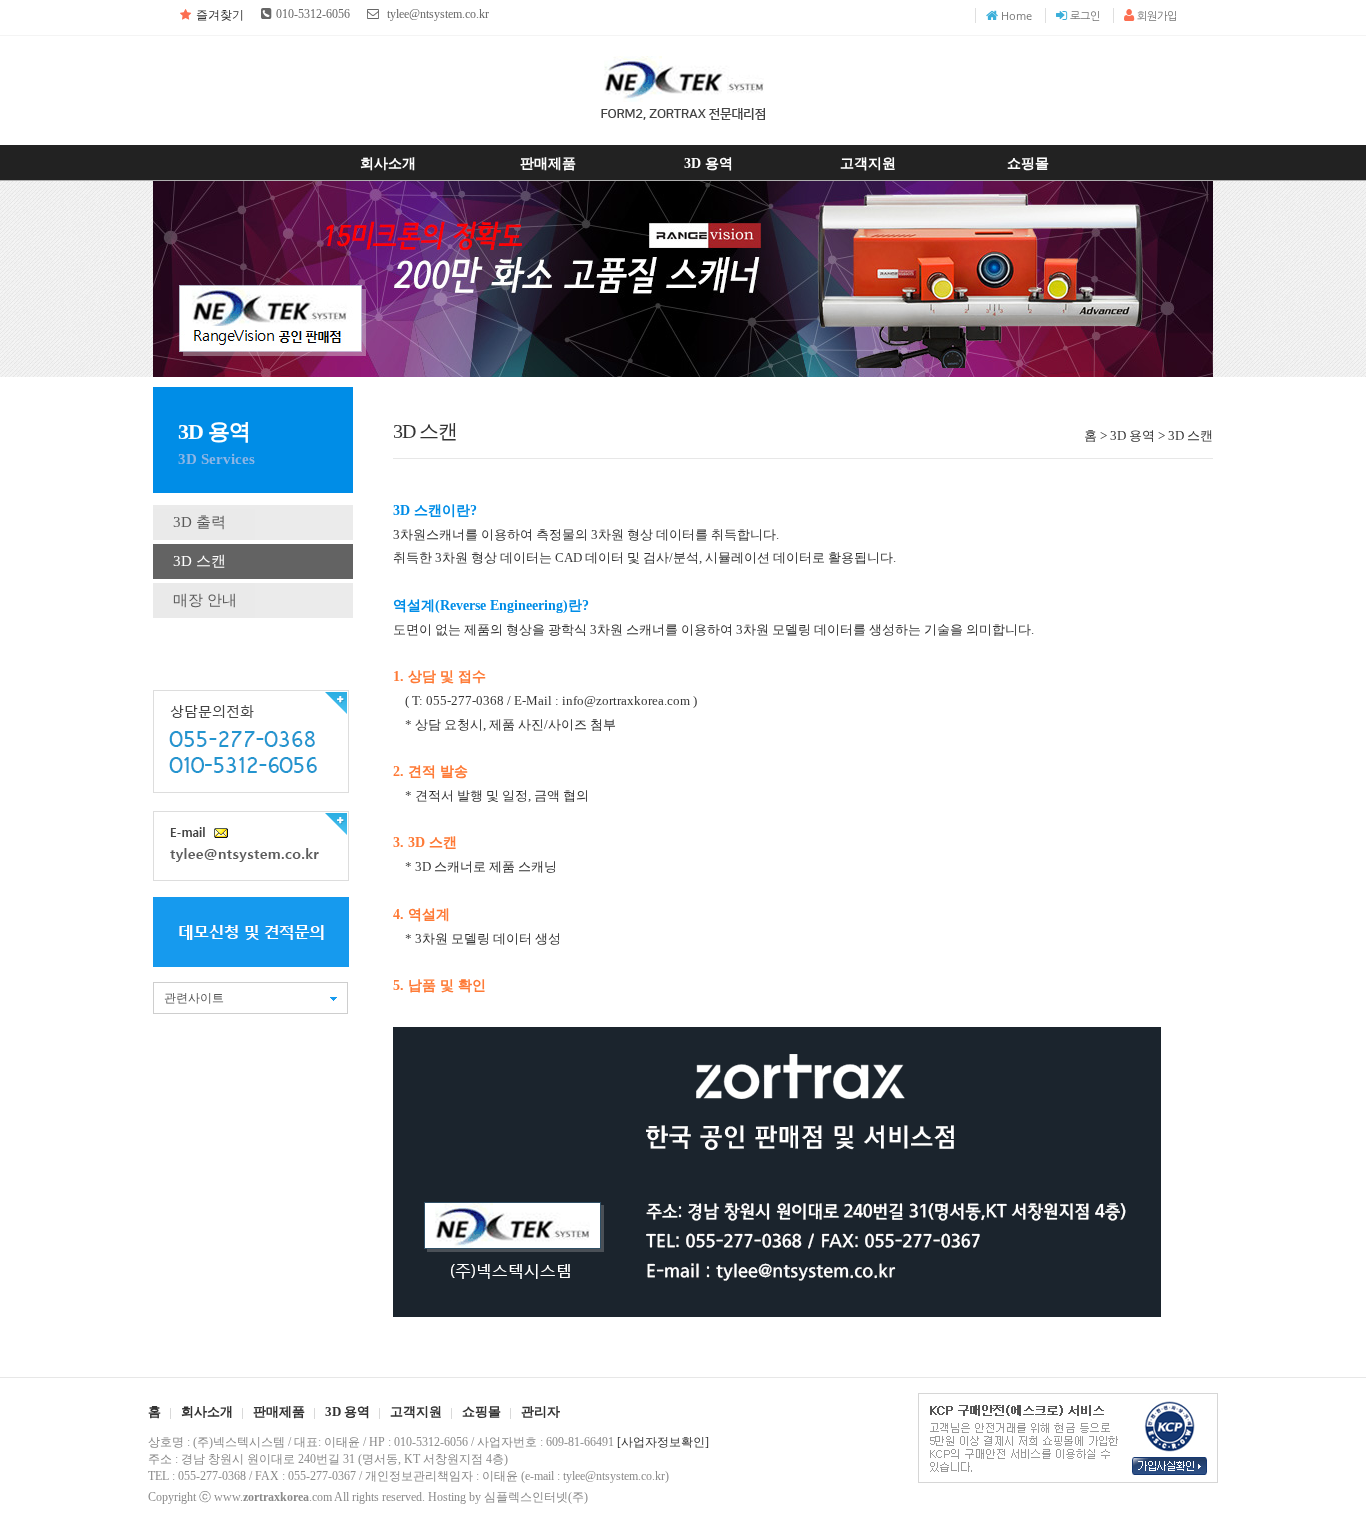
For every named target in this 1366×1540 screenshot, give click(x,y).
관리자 (540, 1411)
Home (1016, 15)
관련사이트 (194, 998)
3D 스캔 (199, 561)
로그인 (1085, 15)
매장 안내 (205, 600)
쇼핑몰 (1028, 163)
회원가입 (1157, 15)
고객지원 (868, 163)
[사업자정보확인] (663, 1442)
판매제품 (548, 163)
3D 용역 (708, 163)
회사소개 (388, 163)
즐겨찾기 (220, 15)
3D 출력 (199, 522)
